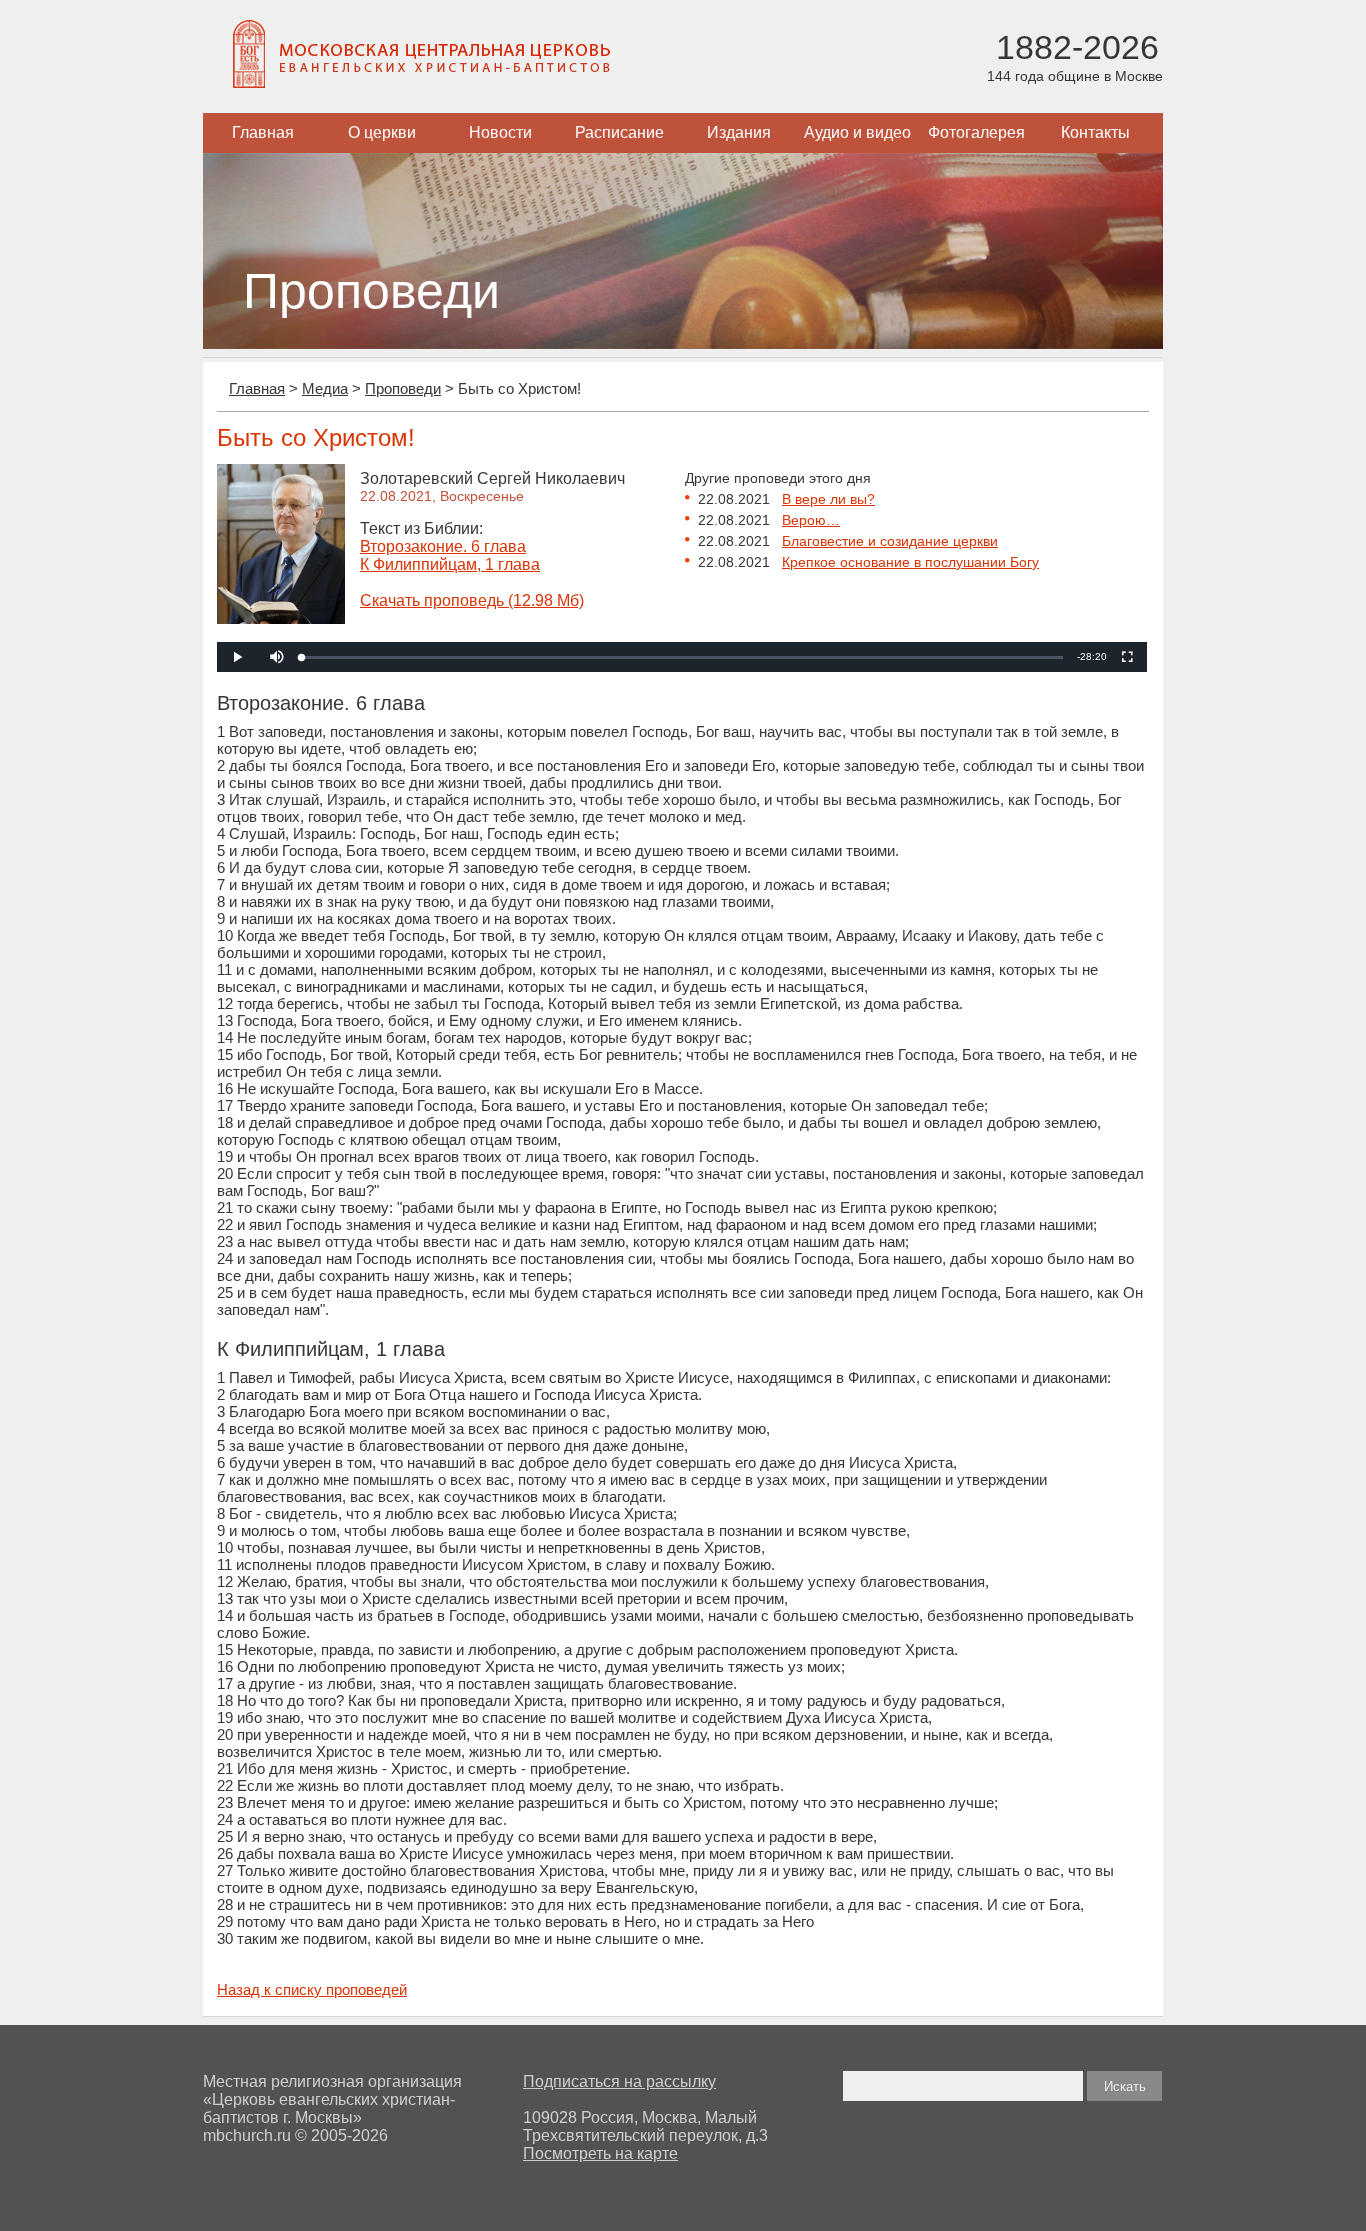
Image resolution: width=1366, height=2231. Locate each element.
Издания (739, 132)
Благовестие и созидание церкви (890, 541)
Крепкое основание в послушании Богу (910, 562)
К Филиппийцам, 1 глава (450, 564)
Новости (500, 132)
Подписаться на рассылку (619, 2081)
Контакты (1095, 132)
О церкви (382, 132)
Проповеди (403, 388)
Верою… (811, 520)
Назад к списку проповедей (312, 1989)
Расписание (619, 132)
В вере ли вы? (828, 499)
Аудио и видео (857, 132)
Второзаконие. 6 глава (443, 546)
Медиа (325, 388)
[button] (277, 657)
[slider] (682, 657)
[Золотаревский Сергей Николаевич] (281, 618)
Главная (263, 132)
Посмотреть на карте (600, 2153)
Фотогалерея (976, 132)
